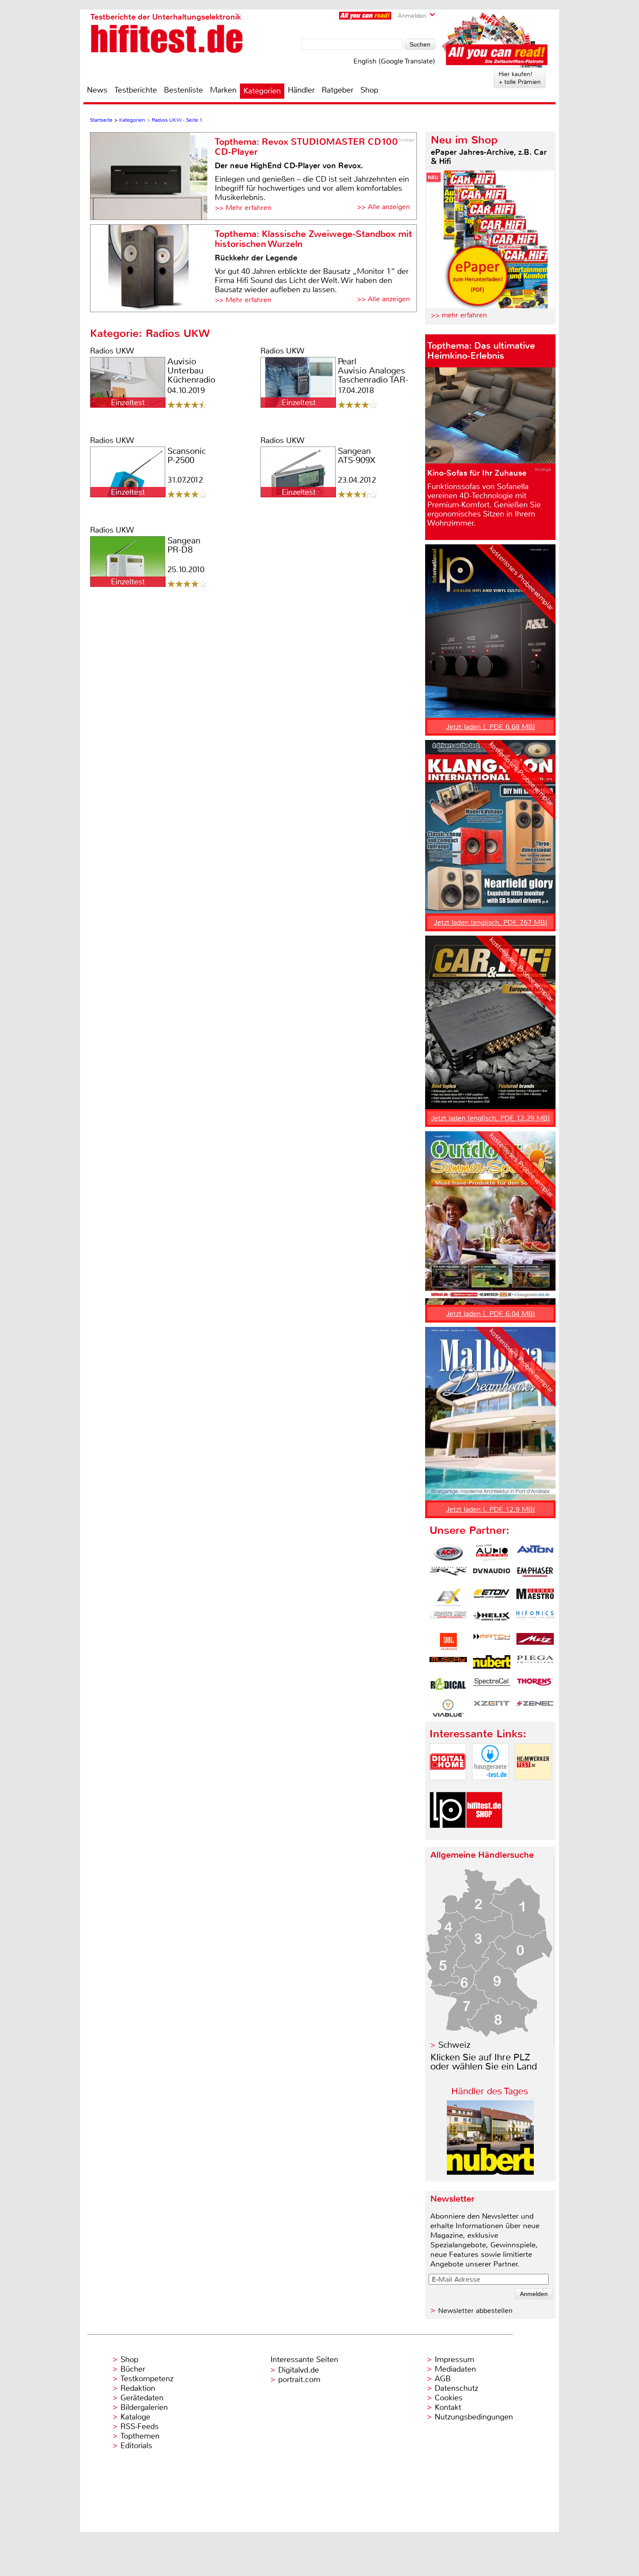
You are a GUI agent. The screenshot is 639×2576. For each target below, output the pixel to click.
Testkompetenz (147, 2379)
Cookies (449, 2398)
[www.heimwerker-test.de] (533, 1787)
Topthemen (140, 2436)
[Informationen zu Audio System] (492, 1553)
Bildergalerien (144, 2407)
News (97, 90)
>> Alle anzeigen (383, 207)
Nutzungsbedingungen (474, 2417)
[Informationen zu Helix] (492, 1620)
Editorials (136, 2446)
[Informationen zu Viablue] (448, 1708)
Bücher (133, 2369)
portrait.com (299, 2379)
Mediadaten (455, 2369)
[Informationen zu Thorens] (535, 1686)
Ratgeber (338, 90)
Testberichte (136, 90)
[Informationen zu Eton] (492, 1597)
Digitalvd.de (299, 2370)
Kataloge (135, 2417)
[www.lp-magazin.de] (448, 1835)
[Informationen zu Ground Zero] (448, 1620)
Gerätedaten (142, 2398)
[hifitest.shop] (484, 1835)
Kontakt (448, 2407)
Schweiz (454, 2045)
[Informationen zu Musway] (448, 1664)
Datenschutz (456, 2388)
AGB (443, 2379)
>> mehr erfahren (459, 315)
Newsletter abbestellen (475, 2311)
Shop (369, 90)
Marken (223, 90)
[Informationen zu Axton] (535, 1553)
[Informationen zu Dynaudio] (492, 1575)
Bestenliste (183, 90)
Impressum (454, 2359)
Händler (301, 90)
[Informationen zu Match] (492, 1642)
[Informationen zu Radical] (448, 1686)
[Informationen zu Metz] (535, 1642)
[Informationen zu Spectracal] (492, 1686)
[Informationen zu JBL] (448, 1642)
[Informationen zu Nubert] (492, 1664)
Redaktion (138, 2388)
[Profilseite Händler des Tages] (490, 2172)
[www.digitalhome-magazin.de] (448, 1787)
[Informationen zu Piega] (535, 1664)
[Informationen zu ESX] (448, 1597)
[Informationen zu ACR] (448, 1553)
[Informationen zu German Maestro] (535, 1597)
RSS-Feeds (140, 2426)
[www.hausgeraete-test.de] (490, 1787)
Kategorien (262, 91)
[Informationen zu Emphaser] (535, 1575)
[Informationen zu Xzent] (492, 1708)
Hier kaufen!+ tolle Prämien (520, 78)
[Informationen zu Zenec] (535, 1708)
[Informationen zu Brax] (448, 1575)
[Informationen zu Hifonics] (535, 1620)
